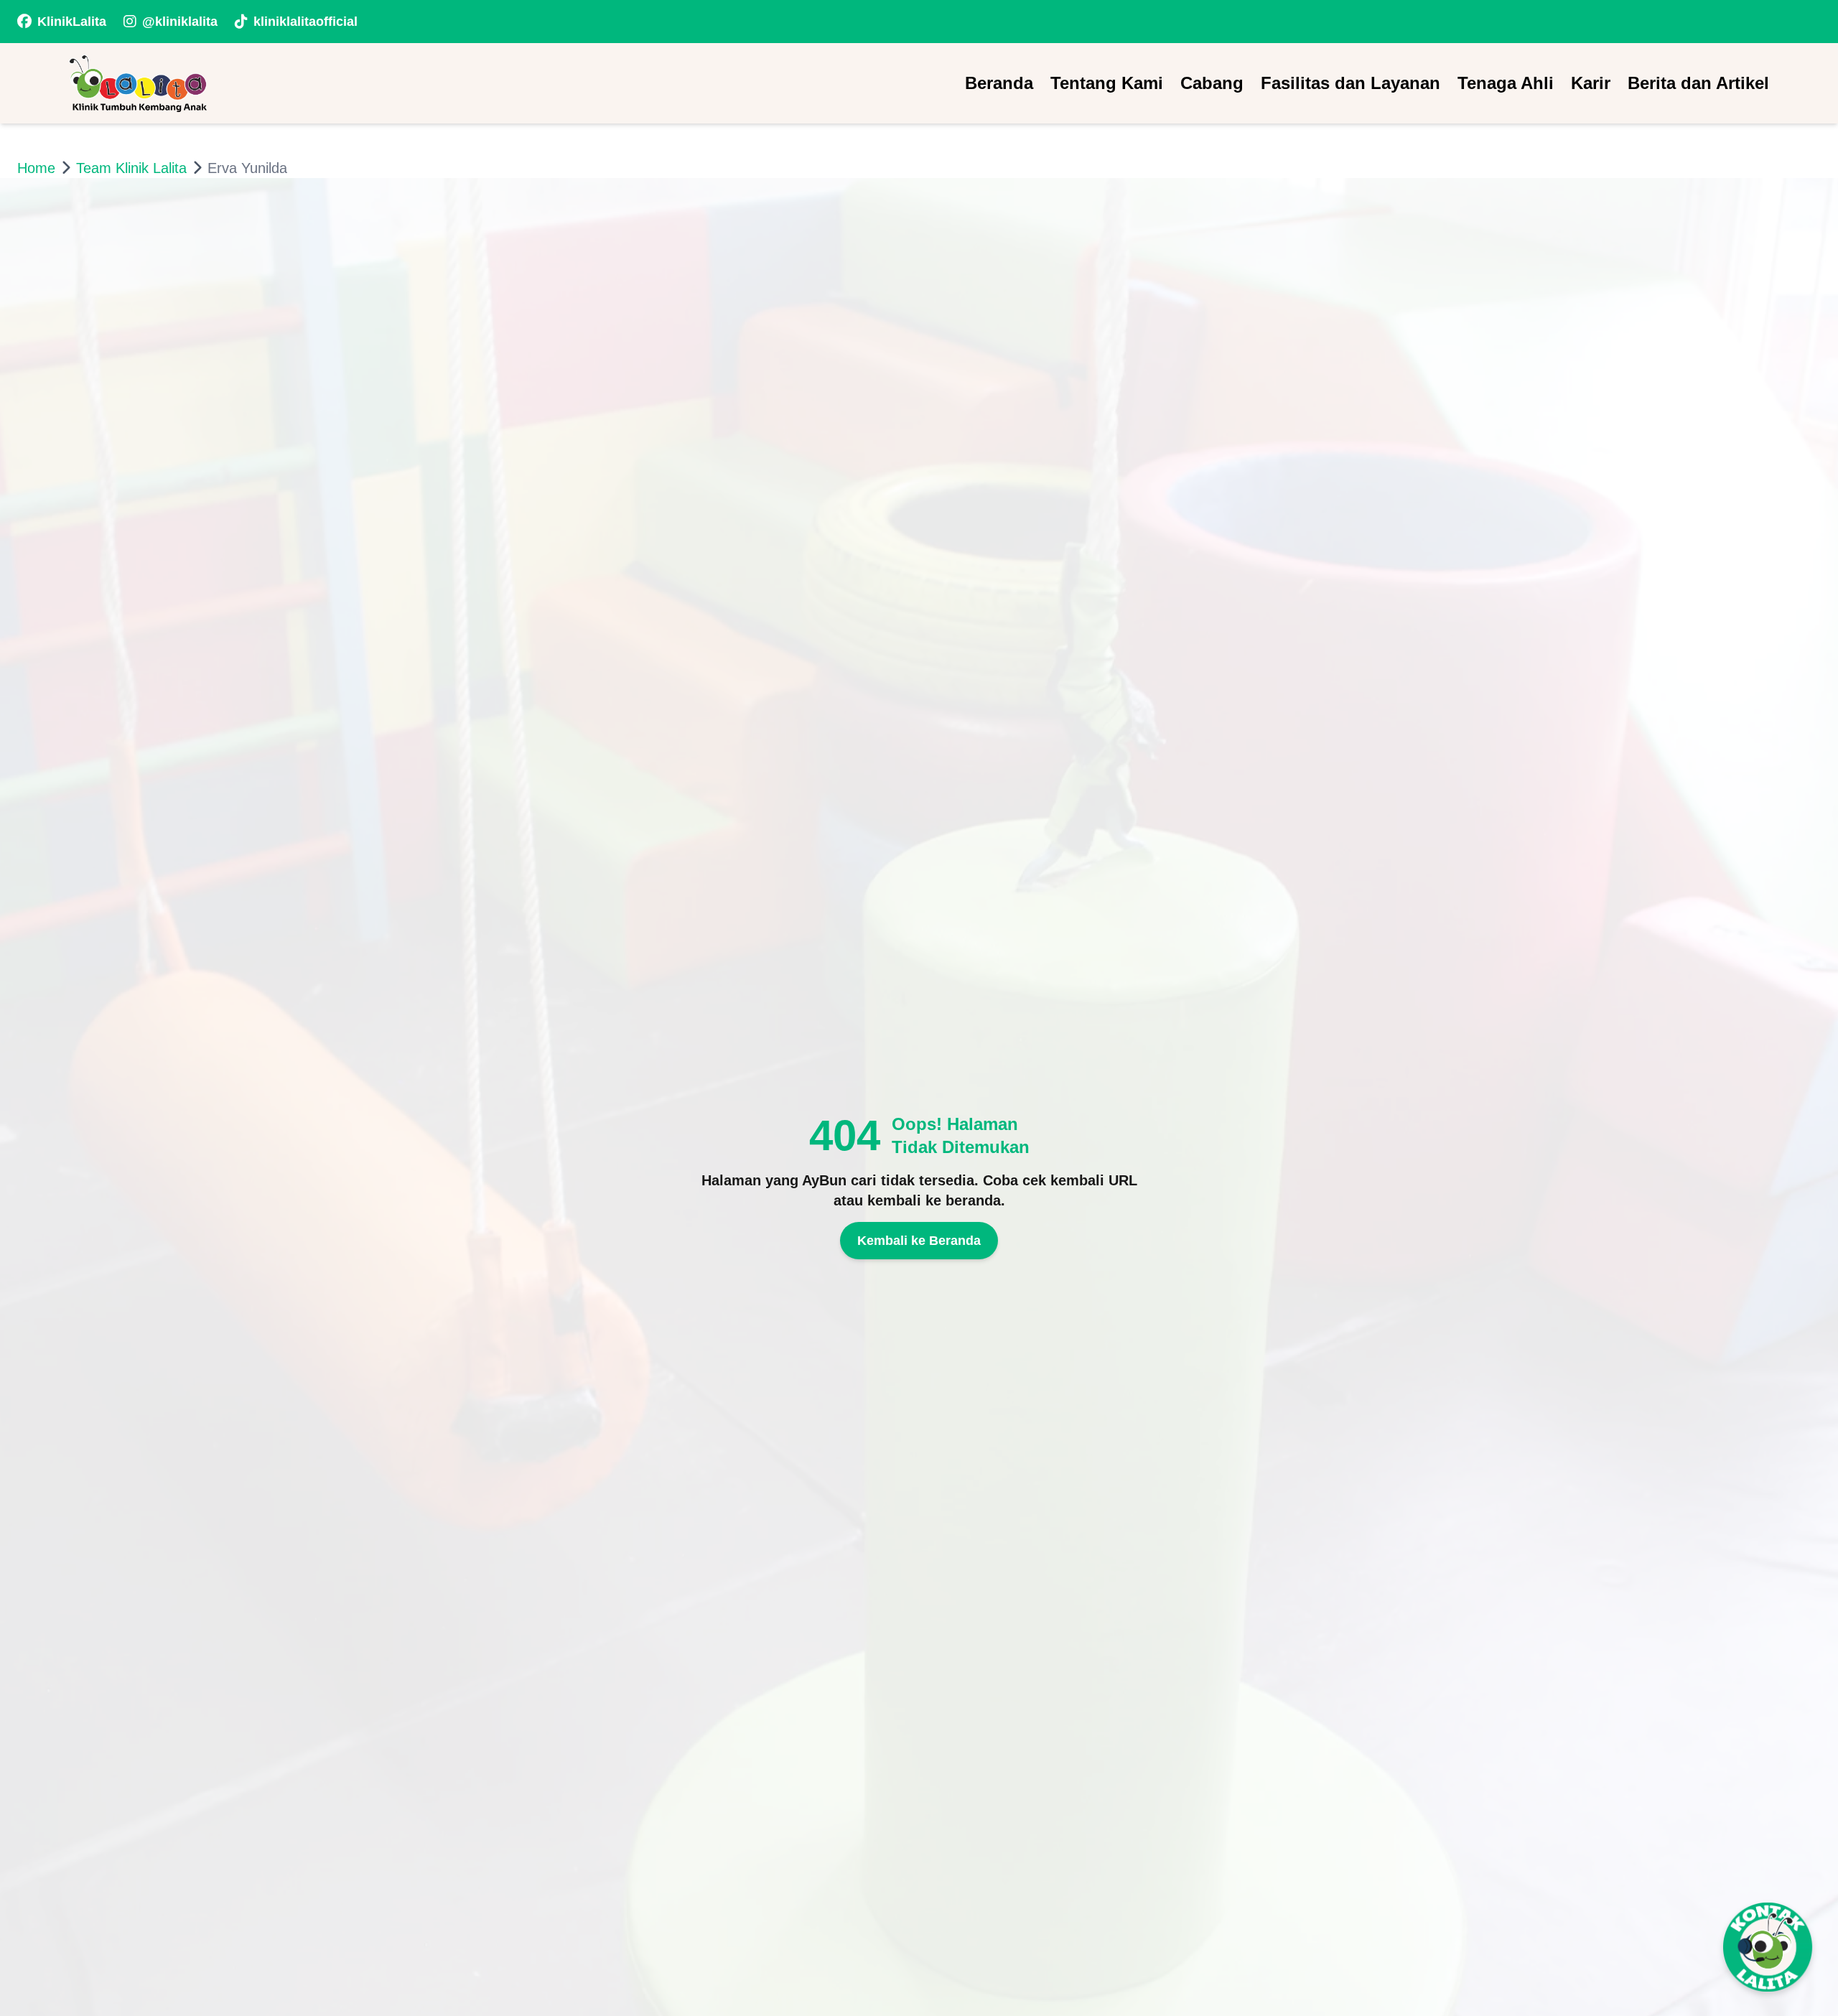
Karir (1591, 83)
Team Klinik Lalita (131, 168)
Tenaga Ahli (1506, 83)
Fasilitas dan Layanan (1350, 83)
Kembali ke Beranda (919, 1241)
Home (36, 168)
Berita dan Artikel (1698, 83)
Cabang (1212, 83)
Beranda (999, 83)
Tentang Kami (1107, 83)
